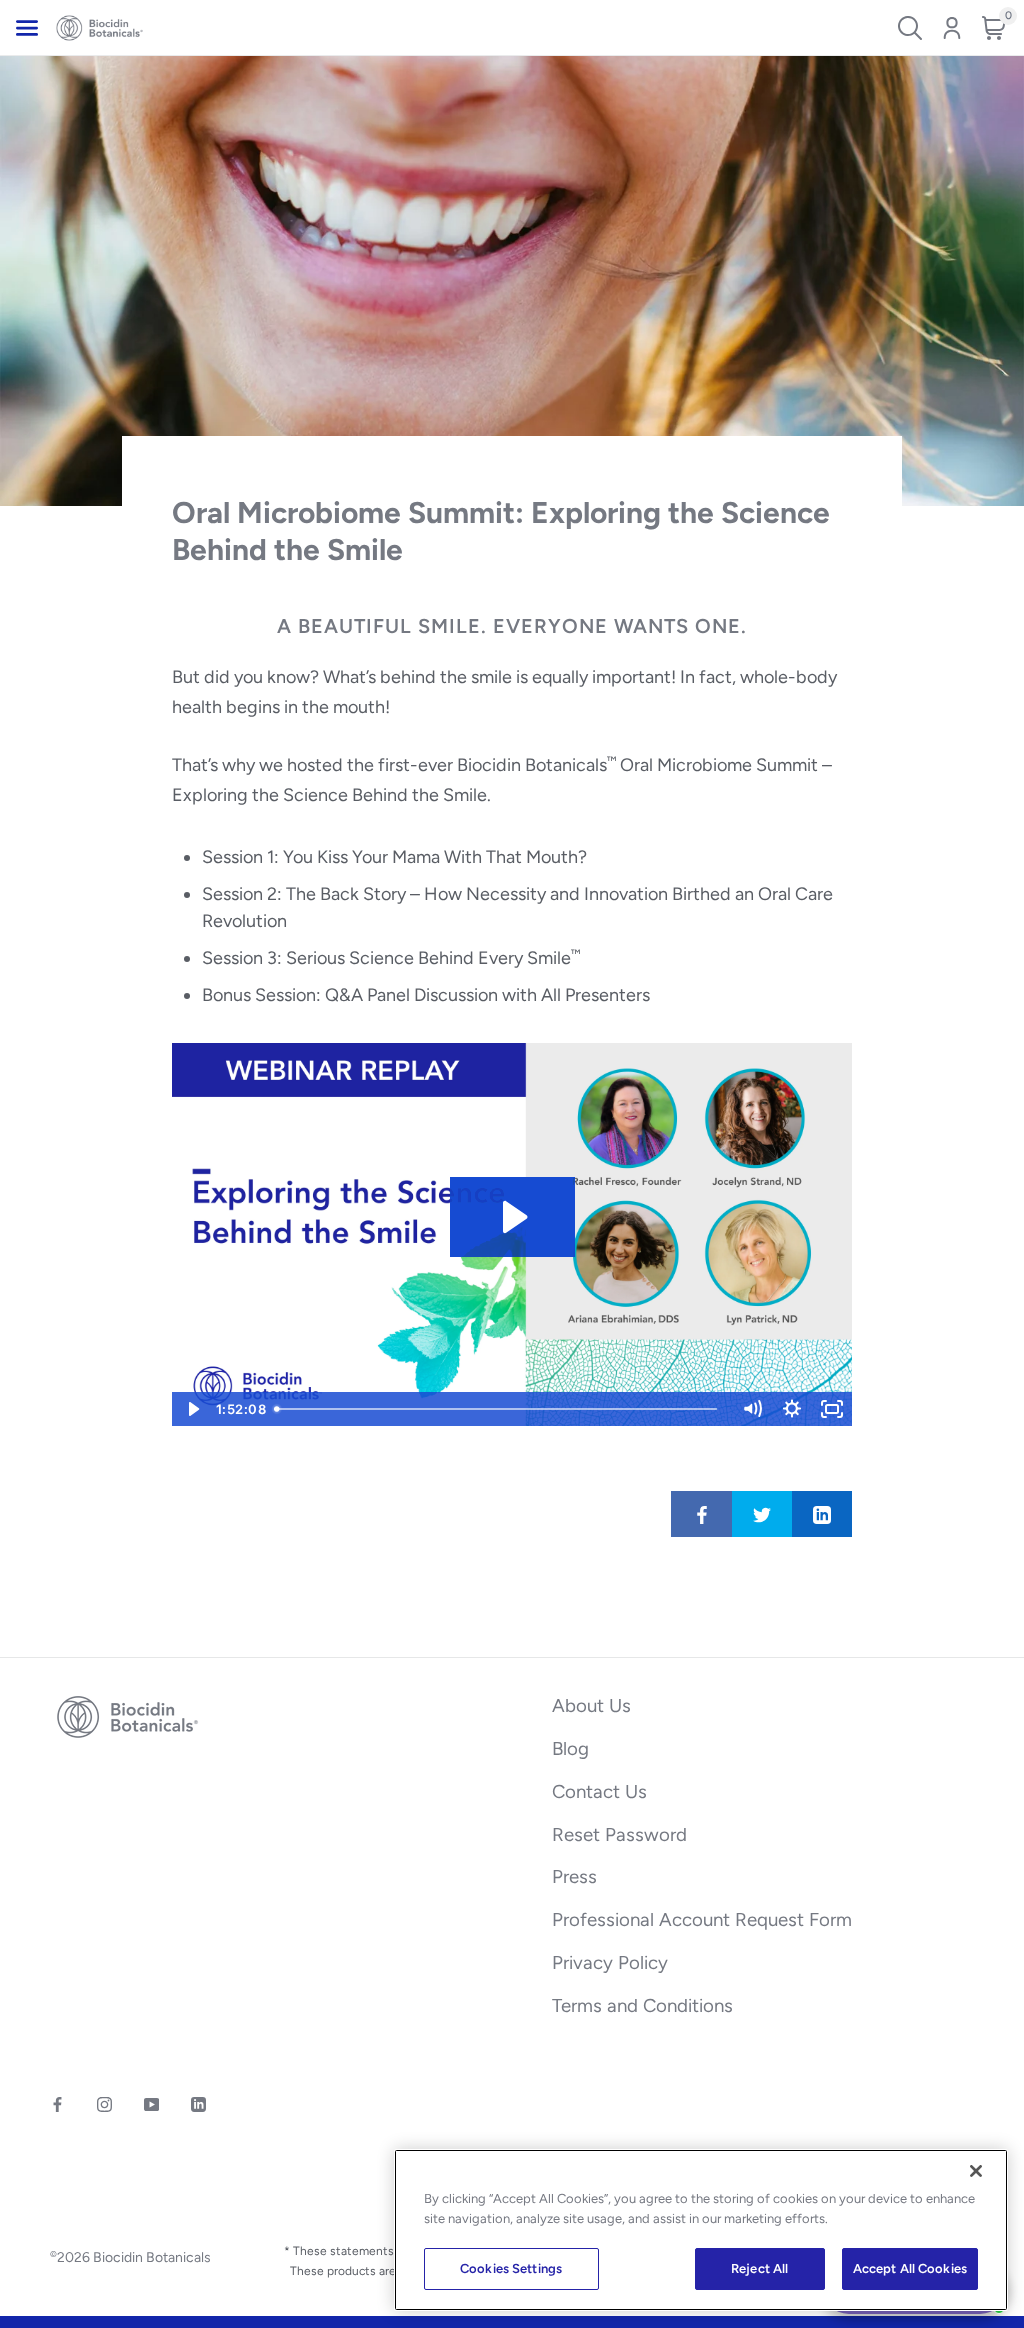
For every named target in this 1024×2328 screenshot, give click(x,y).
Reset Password (619, 1834)
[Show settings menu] (792, 1409)
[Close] (976, 2171)
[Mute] (752, 1409)
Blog (570, 1748)
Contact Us (599, 1791)
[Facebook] (57, 2104)
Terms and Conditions (642, 2005)
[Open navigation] (27, 28)
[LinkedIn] (198, 2104)
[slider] (500, 1409)
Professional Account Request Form (702, 1919)
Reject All (759, 2268)
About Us (591, 1705)
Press (574, 1876)
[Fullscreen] (832, 1409)
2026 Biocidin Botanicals (130, 2258)
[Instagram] (104, 2104)
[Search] (910, 28)
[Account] (952, 28)
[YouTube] (151, 2104)
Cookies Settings (511, 2268)
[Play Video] (192, 1409)
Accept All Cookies (910, 2268)
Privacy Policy (610, 1962)
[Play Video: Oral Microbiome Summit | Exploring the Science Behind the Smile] (512, 1217)
